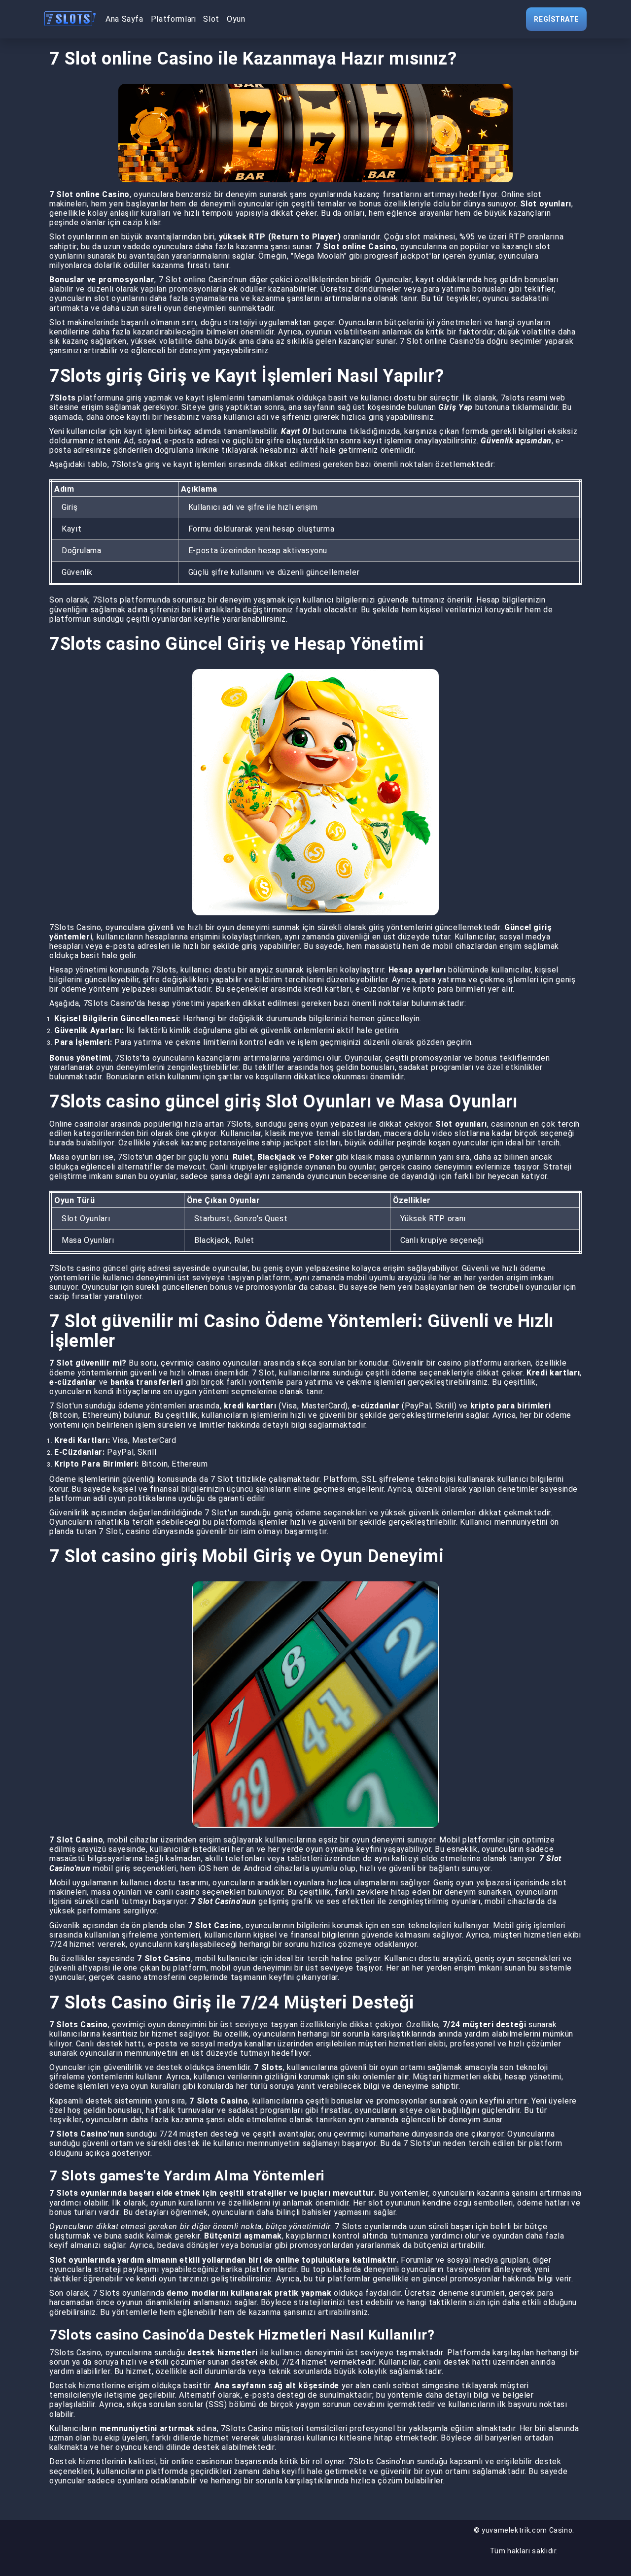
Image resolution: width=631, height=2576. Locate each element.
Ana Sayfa (124, 19)
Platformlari (174, 19)
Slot (211, 19)
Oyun (236, 19)
